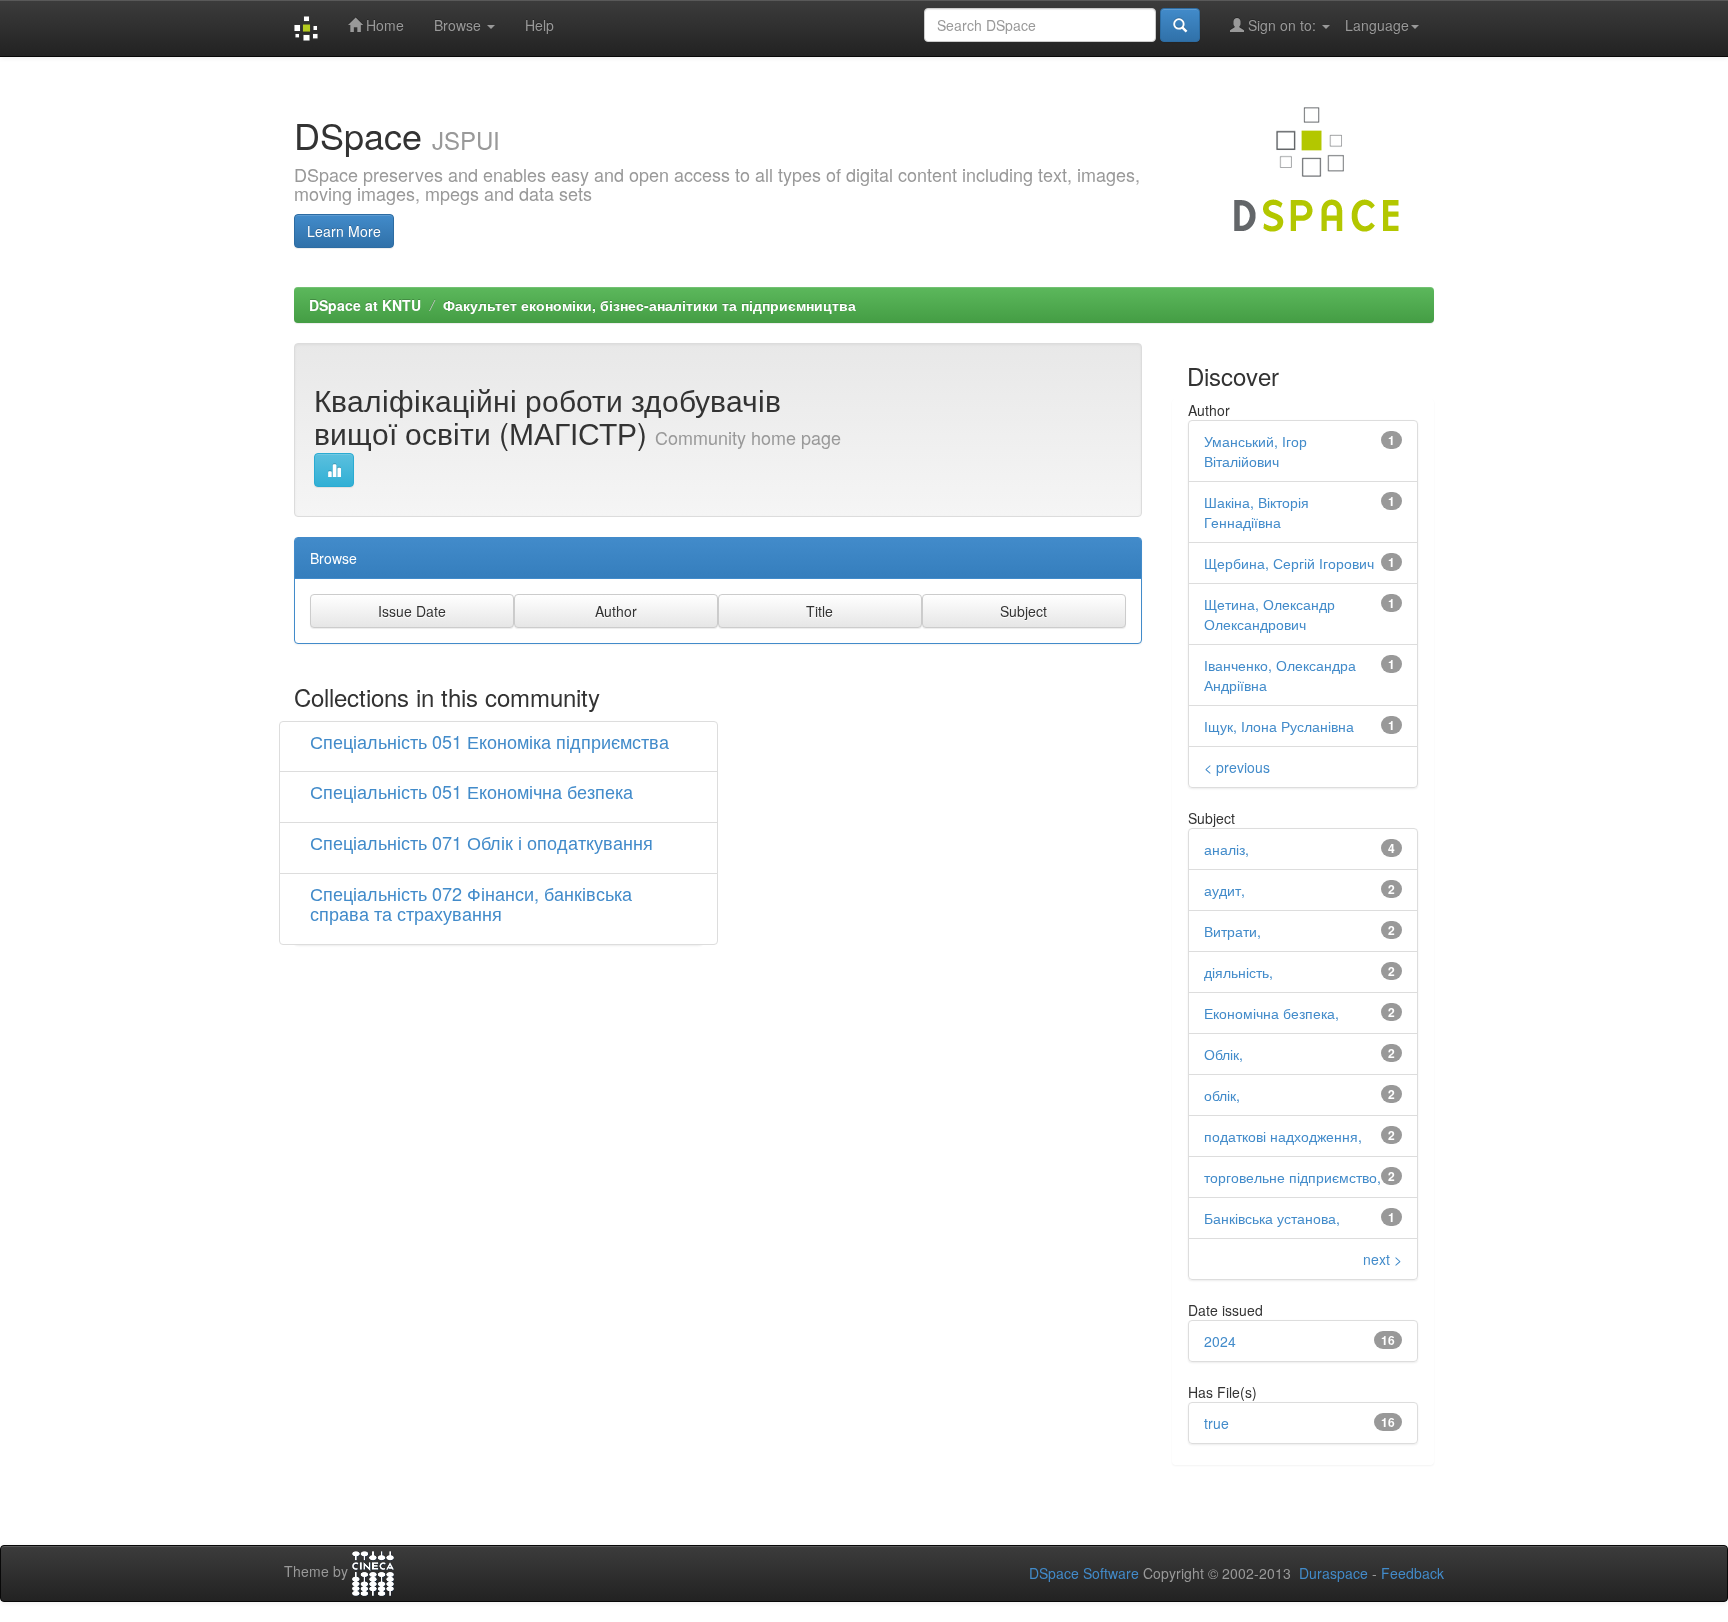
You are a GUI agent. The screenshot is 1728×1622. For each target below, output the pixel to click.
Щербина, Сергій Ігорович (1289, 563)
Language (1377, 25)
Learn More (344, 231)
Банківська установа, (1272, 1218)
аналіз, (1226, 849)
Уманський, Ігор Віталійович (1255, 451)
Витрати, (1232, 931)
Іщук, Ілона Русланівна (1279, 726)
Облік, (1223, 1054)
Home (383, 25)
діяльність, (1238, 972)
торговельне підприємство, (1292, 1177)
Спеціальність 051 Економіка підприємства (489, 741)
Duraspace (1333, 1573)
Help (539, 25)
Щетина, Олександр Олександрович (1269, 614)
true (1216, 1423)
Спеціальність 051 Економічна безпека (471, 791)
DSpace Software (1084, 1573)
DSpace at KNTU (365, 305)
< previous (1237, 767)
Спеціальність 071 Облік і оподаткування (481, 842)
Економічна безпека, (1271, 1013)
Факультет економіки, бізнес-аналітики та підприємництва (649, 305)
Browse (459, 25)
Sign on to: (1282, 25)
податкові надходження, (1283, 1136)
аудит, (1224, 890)
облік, (1222, 1095)
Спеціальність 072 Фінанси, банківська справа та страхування (471, 903)
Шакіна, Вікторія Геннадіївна (1256, 512)
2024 (1220, 1341)
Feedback (1412, 1573)
